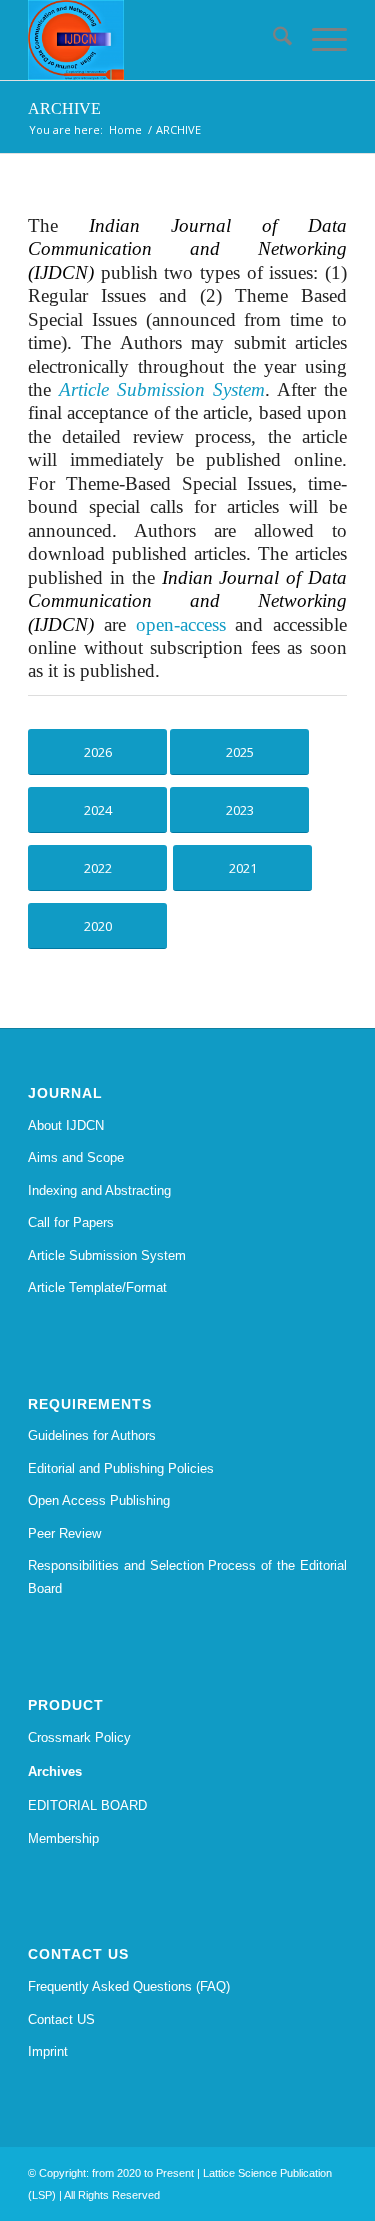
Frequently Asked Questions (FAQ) (129, 1986)
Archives (55, 1771)
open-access (181, 624)
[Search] (272, 40)
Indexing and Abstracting (99, 1190)
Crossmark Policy (79, 1737)
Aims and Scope (76, 1157)
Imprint (48, 2051)
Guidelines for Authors (92, 1435)
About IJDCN (66, 1125)
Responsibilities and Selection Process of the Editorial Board (187, 1577)
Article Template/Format (97, 1287)
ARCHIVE (64, 108)
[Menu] (319, 40)
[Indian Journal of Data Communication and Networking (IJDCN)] (155, 40)
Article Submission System (107, 1255)
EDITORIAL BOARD (87, 1805)
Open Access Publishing (99, 1500)
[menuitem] (272, 40)
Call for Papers (71, 1222)
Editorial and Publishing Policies (121, 1468)
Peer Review (64, 1533)
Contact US (61, 2019)
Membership (63, 1838)
